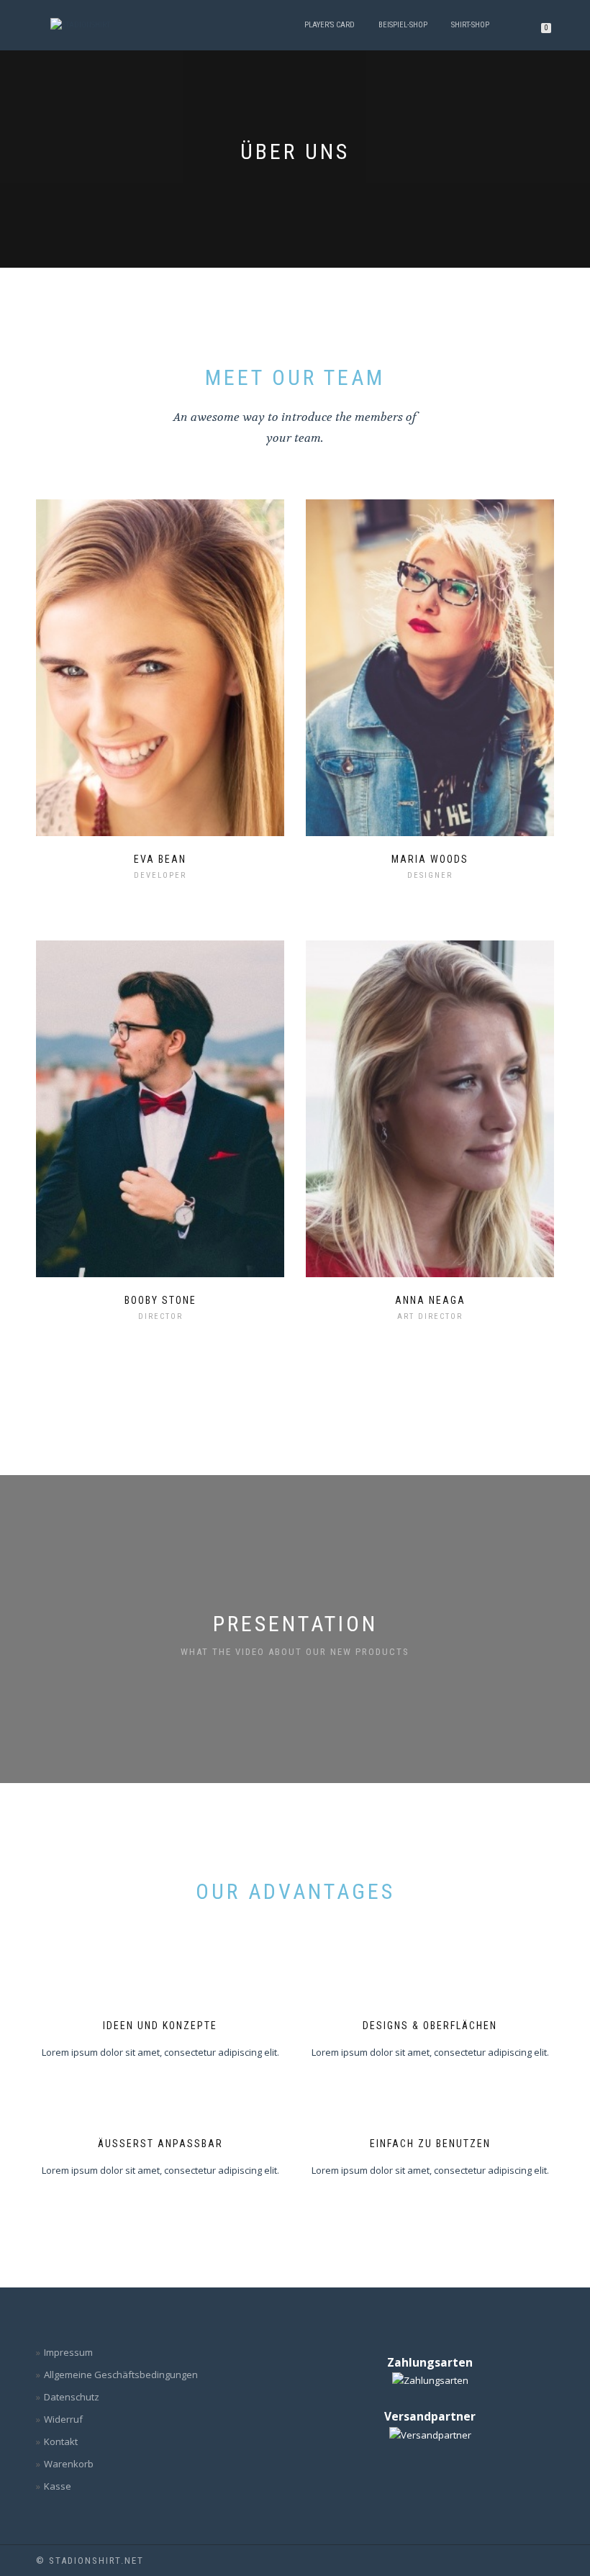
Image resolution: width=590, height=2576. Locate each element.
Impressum (68, 2352)
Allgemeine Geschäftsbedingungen (121, 2375)
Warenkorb (69, 2464)
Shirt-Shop (470, 25)
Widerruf (63, 2419)
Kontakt (61, 2441)
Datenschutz (72, 2397)
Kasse (58, 2486)
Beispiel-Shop (403, 25)
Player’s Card (330, 25)
